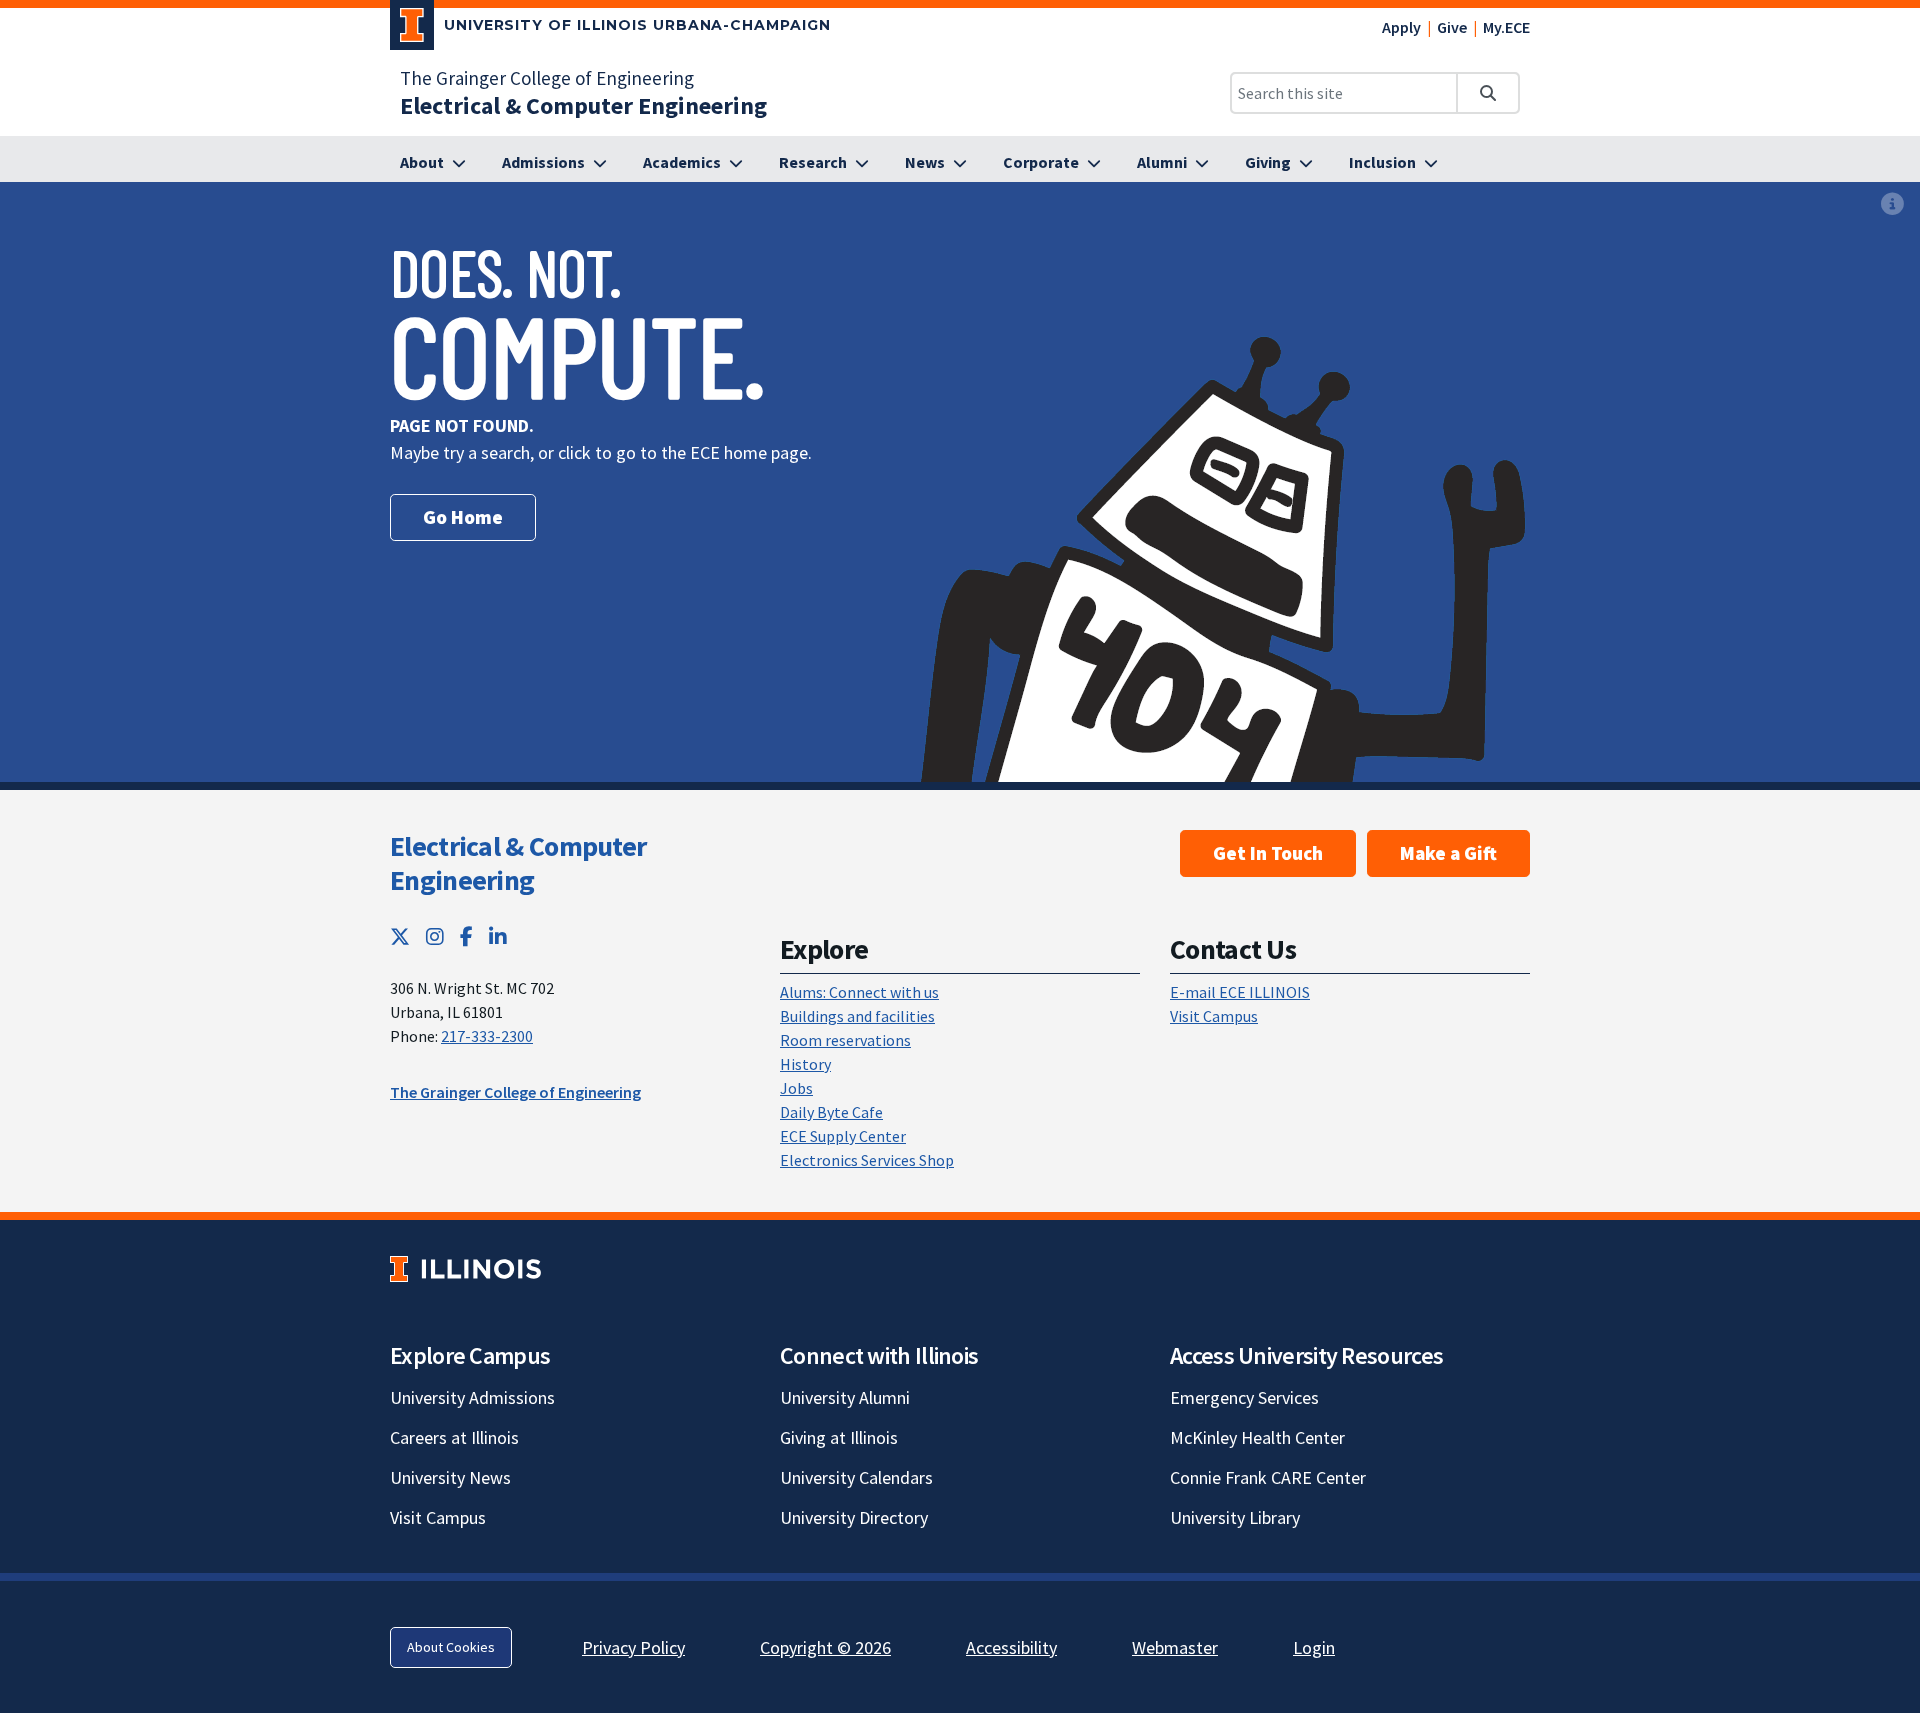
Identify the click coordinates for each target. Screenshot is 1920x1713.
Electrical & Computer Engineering (518, 863)
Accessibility (1011, 1647)
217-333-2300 (487, 1036)
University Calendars (856, 1477)
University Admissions (472, 1397)
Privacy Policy (633, 1647)
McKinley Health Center (1257, 1437)
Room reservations (845, 1040)
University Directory (854, 1517)
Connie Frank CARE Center (1268, 1477)
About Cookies (451, 1647)
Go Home (463, 517)
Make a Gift (1448, 853)
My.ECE (1506, 27)
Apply (1401, 27)
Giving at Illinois (839, 1437)
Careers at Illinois (454, 1437)
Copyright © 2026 (825, 1647)
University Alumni (845, 1397)
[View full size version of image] (1892, 203)
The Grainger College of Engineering (547, 78)
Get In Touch (1268, 853)
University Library (1235, 1517)
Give (1452, 27)
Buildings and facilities (857, 1016)
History (805, 1064)
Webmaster (1175, 1647)
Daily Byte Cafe (831, 1112)
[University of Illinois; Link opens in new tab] (465, 1268)
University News (450, 1477)
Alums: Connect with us (859, 992)
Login (1314, 1647)
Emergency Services (1244, 1397)
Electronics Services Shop (867, 1160)
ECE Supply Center (843, 1136)
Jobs (796, 1088)
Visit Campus (1214, 1016)
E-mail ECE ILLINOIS (1240, 992)
